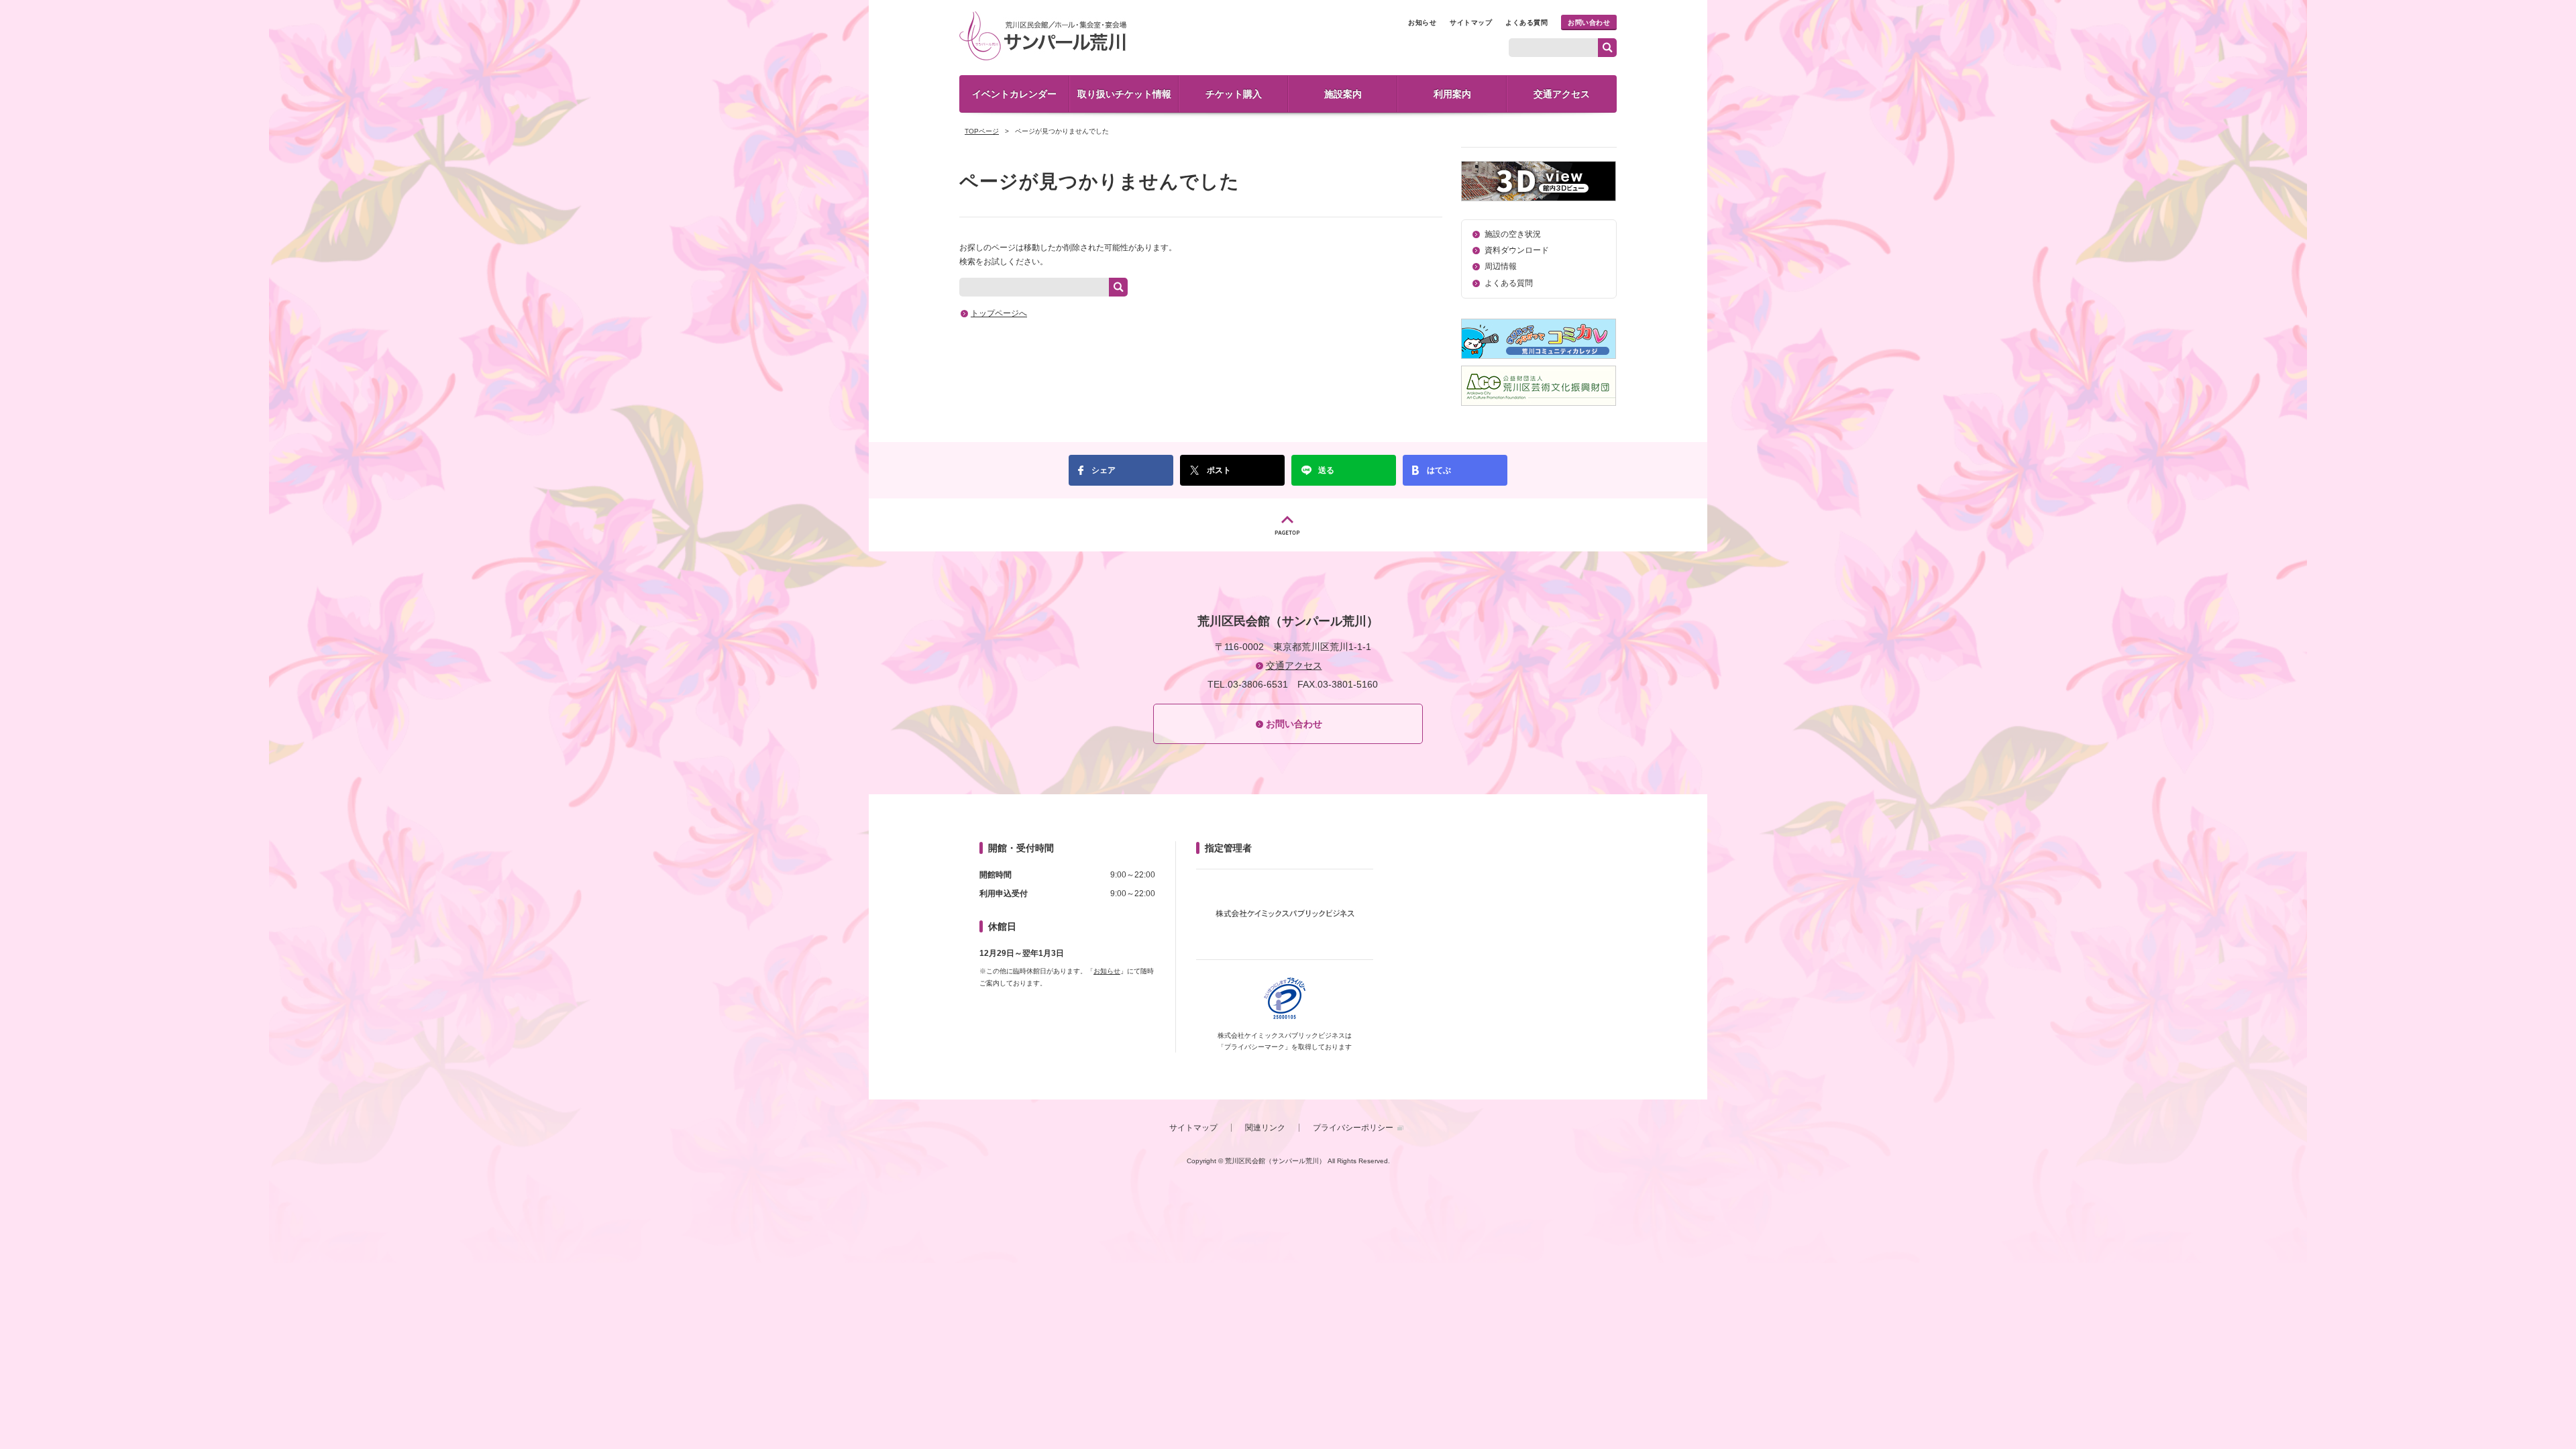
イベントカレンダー (1014, 94)
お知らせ (1422, 22)
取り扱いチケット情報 (1124, 94)
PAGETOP (1288, 525)
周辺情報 (1501, 266)
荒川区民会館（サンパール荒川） (1043, 36)
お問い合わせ (1589, 22)
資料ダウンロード (1517, 250)
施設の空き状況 (1513, 234)
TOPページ (982, 131)
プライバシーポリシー (1353, 1128)
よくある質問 (1526, 22)
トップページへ (999, 313)
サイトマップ (1471, 22)
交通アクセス (1562, 94)
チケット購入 (1234, 94)
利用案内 (1452, 94)
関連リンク (1265, 1128)
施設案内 (1343, 94)
